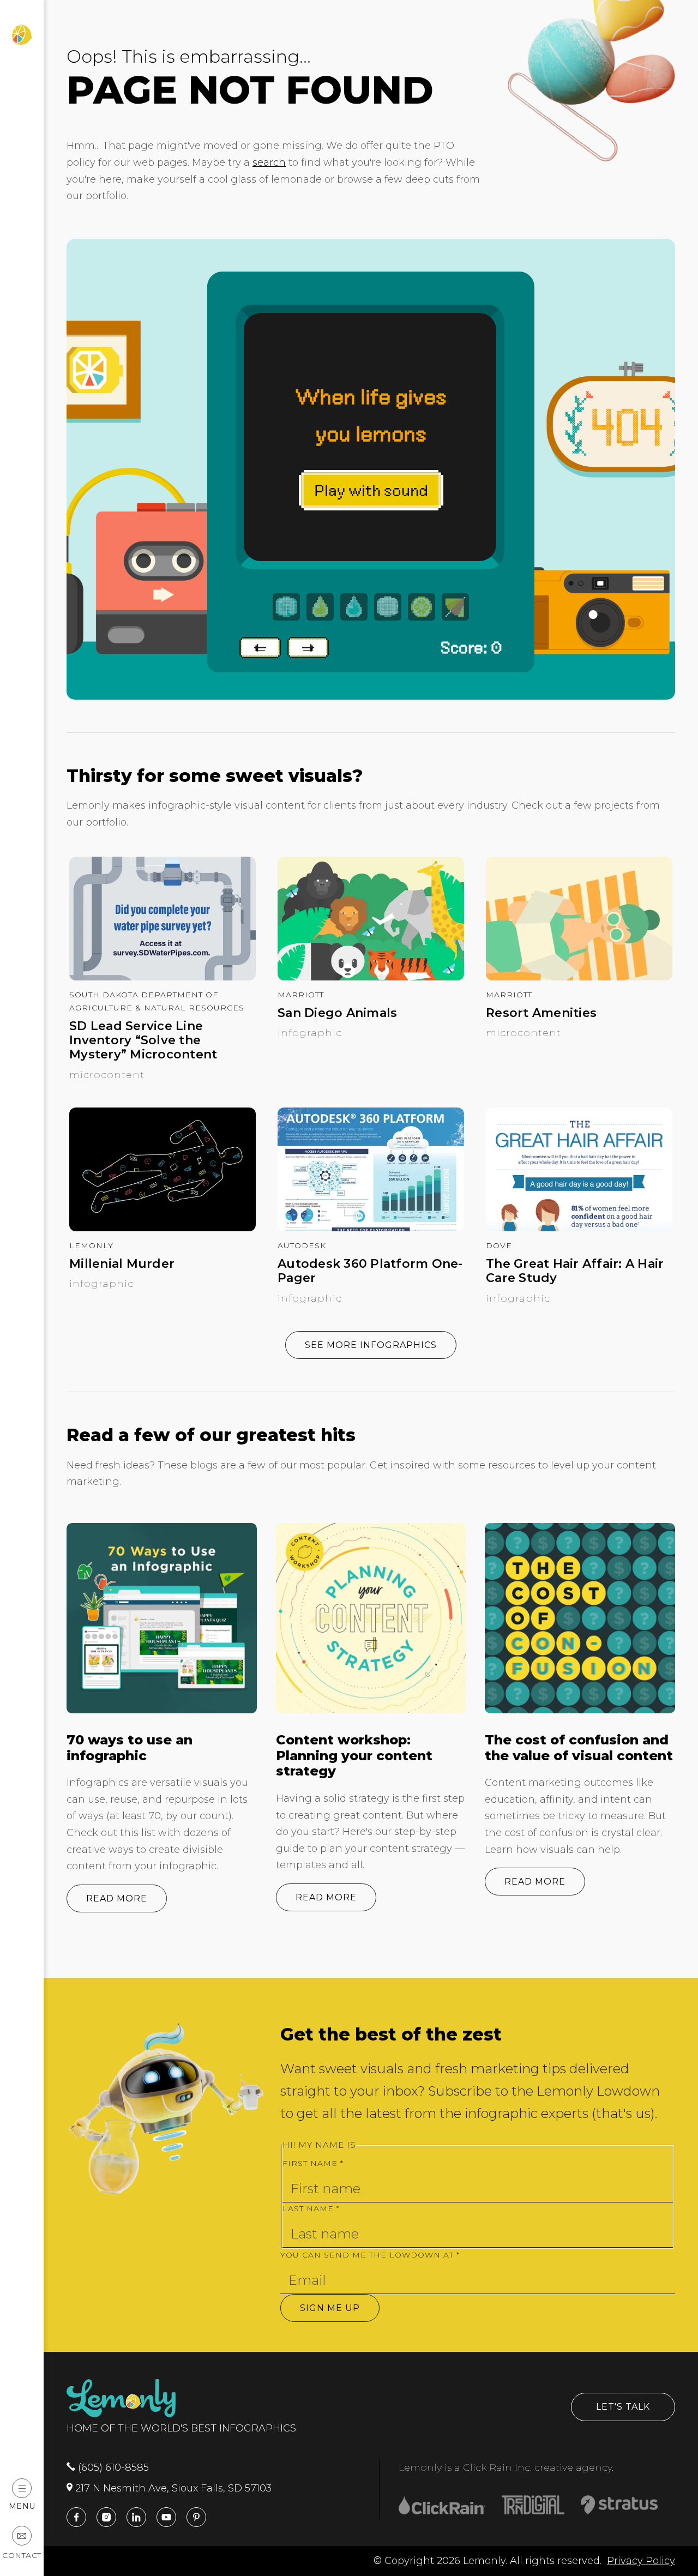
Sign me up (330, 2308)
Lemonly (91, 1245)
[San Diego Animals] (371, 977)
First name (313, 2163)
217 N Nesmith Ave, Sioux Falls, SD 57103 (172, 2488)
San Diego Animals (337, 1013)
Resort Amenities (541, 1013)
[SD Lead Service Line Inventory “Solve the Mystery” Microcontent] (163, 977)
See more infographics (371, 1345)
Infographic (310, 1033)
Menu (22, 2506)
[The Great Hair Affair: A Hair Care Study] (579, 1228)
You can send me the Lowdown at (370, 2255)
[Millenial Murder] (163, 1228)
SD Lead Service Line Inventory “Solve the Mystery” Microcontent (143, 1041)
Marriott (301, 995)
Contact (22, 2555)
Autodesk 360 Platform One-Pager (370, 1271)
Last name (311, 2208)
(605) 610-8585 (112, 2467)
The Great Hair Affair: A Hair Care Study (575, 1271)
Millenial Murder (122, 1264)
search (269, 162)
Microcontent (107, 1075)
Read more (117, 1898)
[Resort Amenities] (579, 977)
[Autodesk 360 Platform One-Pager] (371, 1228)
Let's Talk (623, 2407)
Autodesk (302, 1245)
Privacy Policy (641, 2561)
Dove (499, 1245)
